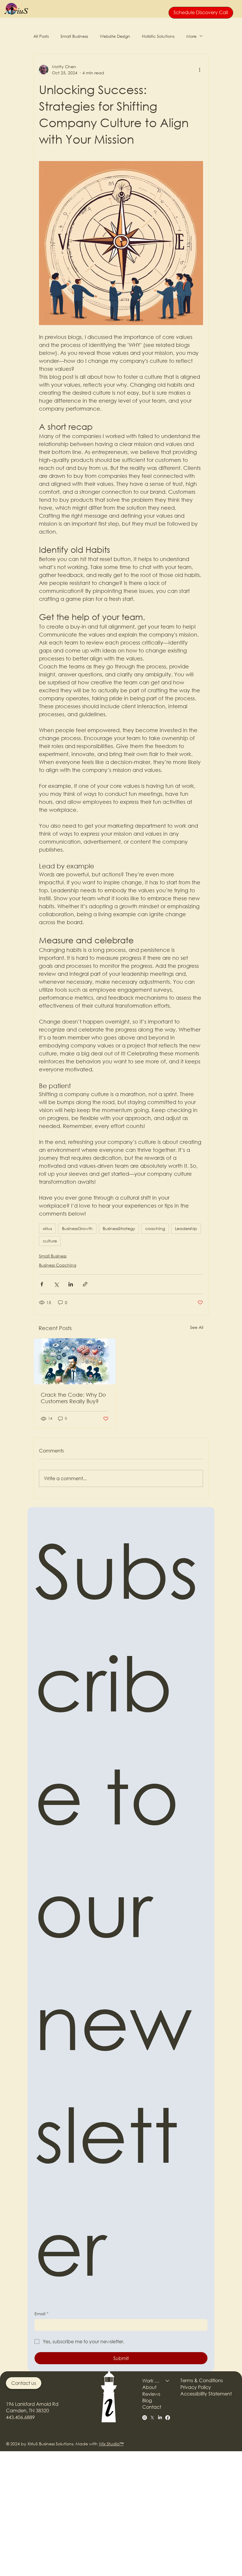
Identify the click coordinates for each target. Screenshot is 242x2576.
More (191, 36)
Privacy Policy (196, 2387)
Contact (152, 2407)
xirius (47, 1228)
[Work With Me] (168, 2381)
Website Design (115, 36)
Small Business (74, 36)
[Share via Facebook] (42, 1284)
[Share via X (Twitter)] (56, 1284)
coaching (155, 1228)
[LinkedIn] (160, 2418)
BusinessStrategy (119, 1228)
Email (41, 2314)
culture (50, 1241)
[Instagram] (145, 2418)
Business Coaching (58, 1265)
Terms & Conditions (202, 2380)
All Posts (41, 36)
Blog (147, 2400)
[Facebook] (168, 2418)
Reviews (151, 2394)
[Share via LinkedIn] (71, 1284)
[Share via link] (85, 1284)
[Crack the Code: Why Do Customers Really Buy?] (75, 1361)
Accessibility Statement (206, 2394)
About (149, 2387)
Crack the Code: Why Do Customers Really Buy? (73, 1398)
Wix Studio (109, 2444)
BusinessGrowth (77, 1228)
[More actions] (200, 70)
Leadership (186, 1228)
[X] (152, 2418)
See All (197, 1327)
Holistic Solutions (158, 36)
